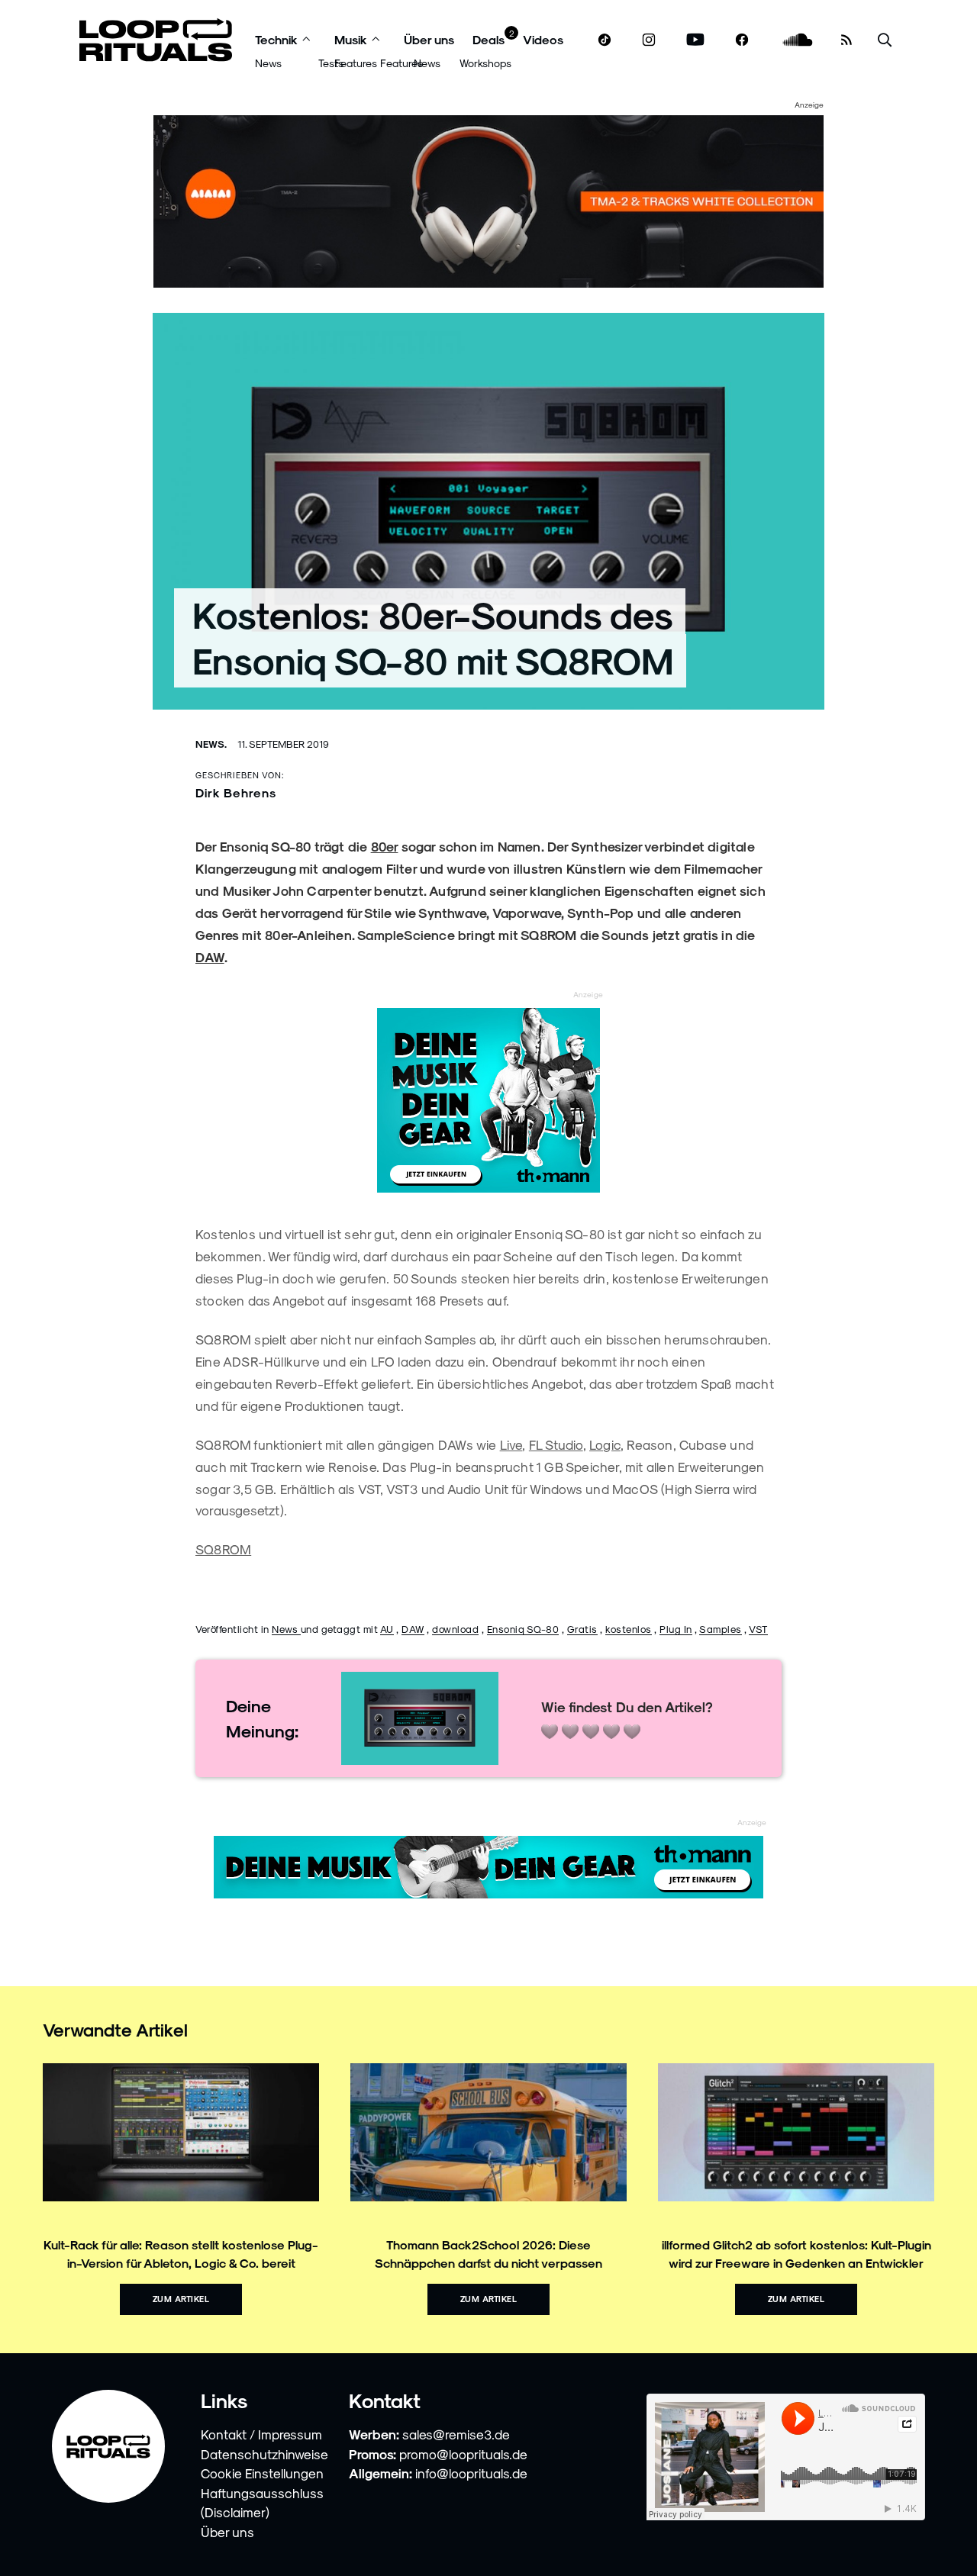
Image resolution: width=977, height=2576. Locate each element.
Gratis (582, 1629)
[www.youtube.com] (696, 40)
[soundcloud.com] (798, 40)
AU (387, 1629)
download (455, 1629)
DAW (210, 957)
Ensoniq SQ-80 (523, 1629)
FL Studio (556, 1444)
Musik (351, 39)
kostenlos (629, 1629)
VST (758, 1629)
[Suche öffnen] (885, 40)
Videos (543, 39)
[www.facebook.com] (742, 40)
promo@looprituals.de (463, 2454)
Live (511, 1444)
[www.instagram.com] (649, 40)
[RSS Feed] (846, 40)
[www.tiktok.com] (605, 40)
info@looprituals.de (471, 2473)
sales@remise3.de (456, 2434)
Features (356, 63)
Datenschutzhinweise (264, 2454)
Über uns (429, 39)
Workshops (485, 63)
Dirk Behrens (236, 792)
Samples (721, 1629)
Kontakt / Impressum (261, 2434)
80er (385, 846)
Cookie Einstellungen (262, 2473)
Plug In (676, 1629)
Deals (488, 39)
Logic (605, 1444)
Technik (276, 39)
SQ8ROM (223, 1549)
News (268, 63)
